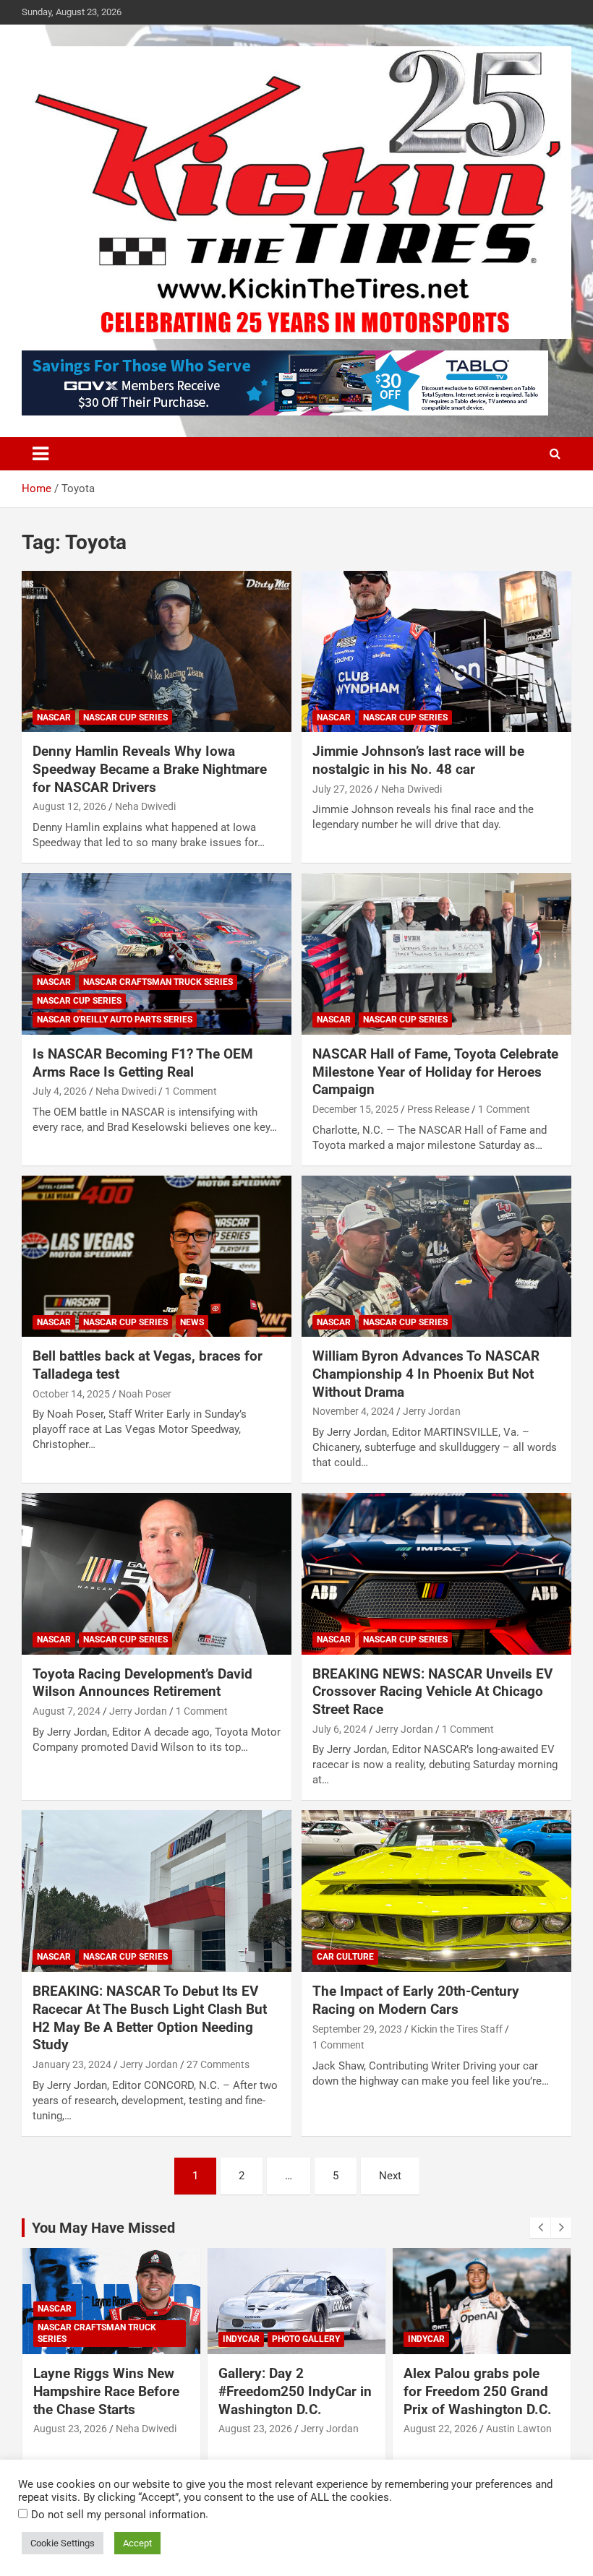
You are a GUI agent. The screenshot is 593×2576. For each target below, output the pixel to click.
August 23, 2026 (70, 2429)
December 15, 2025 (355, 1109)
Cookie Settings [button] (63, 2543)
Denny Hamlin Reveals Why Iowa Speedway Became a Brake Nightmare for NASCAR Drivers (150, 769)
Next (390, 2176)
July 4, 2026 (60, 1091)
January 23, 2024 (72, 2064)
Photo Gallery (306, 2339)
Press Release (438, 1109)
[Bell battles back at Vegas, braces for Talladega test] (157, 1256)
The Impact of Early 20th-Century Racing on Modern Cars (416, 2000)
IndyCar (241, 2339)
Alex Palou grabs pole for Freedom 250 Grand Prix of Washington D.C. (478, 2391)
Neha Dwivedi (145, 806)
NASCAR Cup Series (125, 718)
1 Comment (191, 1091)
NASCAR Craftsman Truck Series (158, 982)
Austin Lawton (519, 2429)
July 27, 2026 (342, 789)
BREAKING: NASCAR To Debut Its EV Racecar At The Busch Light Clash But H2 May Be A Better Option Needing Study (150, 2018)
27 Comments (218, 2064)
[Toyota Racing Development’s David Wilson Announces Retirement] (157, 1573)
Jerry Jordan (432, 1411)
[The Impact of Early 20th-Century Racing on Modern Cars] (436, 1891)
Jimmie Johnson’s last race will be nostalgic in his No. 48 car (418, 760)
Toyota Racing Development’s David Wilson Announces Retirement (142, 1683)
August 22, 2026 (440, 2429)
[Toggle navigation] (40, 454)
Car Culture (345, 1957)
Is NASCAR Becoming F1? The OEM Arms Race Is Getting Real (143, 1063)
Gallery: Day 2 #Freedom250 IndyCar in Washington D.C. (295, 2391)
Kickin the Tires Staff (457, 2029)
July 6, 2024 (340, 1729)
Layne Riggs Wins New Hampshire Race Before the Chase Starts (106, 2391)
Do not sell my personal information (118, 2515)
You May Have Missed (103, 2228)
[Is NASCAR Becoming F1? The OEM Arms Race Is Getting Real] (157, 953)
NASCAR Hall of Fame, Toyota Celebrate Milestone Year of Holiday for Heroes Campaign (435, 1072)
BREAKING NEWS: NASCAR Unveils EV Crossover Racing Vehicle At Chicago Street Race (432, 1692)
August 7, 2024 (67, 1711)
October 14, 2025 (71, 1394)
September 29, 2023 (357, 2029)
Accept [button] (137, 2543)
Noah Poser (145, 1394)
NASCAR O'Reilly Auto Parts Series (115, 1020)
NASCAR (54, 718)
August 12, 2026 (69, 806)
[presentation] (540, 2228)
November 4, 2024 (353, 1411)
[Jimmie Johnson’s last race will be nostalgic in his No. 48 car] (436, 651)
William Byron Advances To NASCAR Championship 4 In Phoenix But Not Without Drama (426, 1374)
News (192, 1322)
